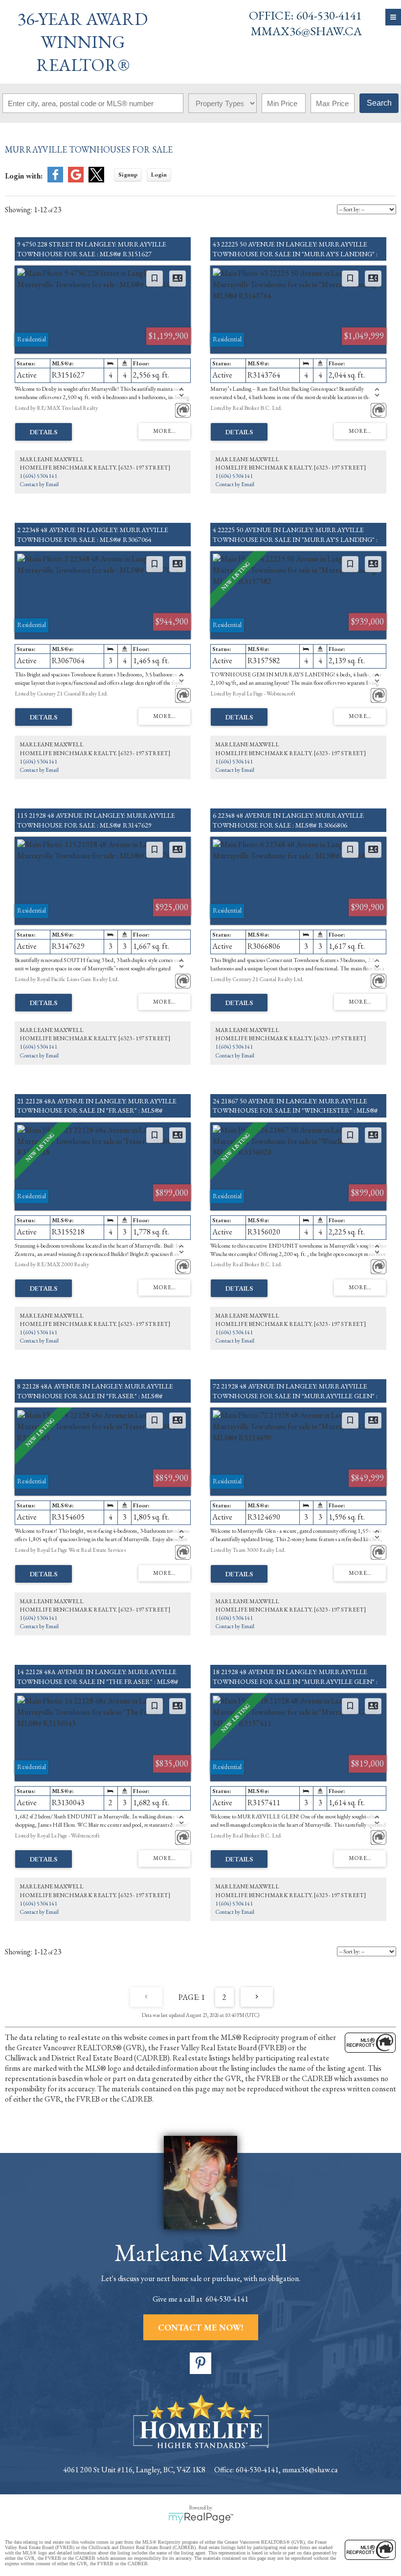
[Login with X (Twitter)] (96, 180)
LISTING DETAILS (44, 432)
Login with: (24, 176)
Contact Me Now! (201, 2327)
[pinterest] (200, 2363)
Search (379, 103)
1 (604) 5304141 (38, 476)
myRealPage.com (201, 2518)
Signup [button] (128, 175)
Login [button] (159, 175)
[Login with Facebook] (55, 180)
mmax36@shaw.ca (306, 31)
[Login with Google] (76, 180)
